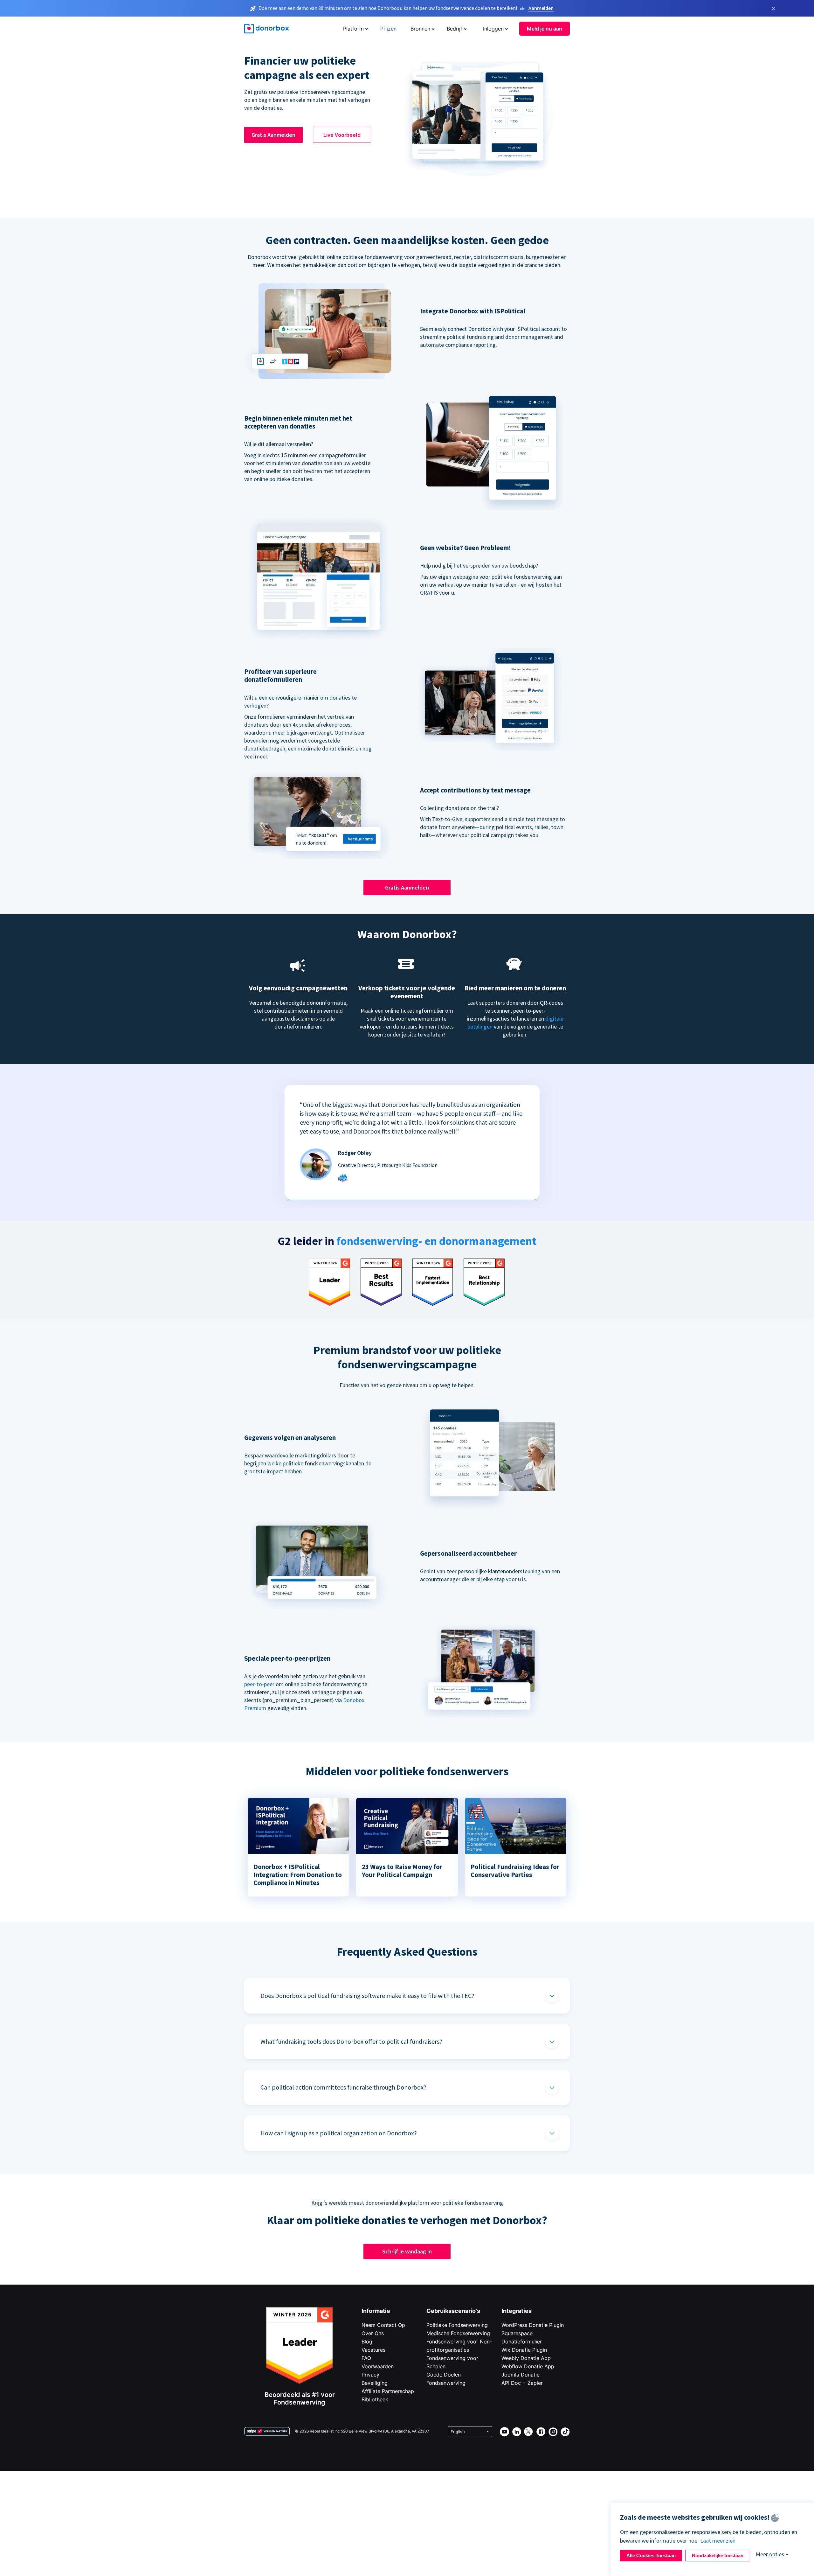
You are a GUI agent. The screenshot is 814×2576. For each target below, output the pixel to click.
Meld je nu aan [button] (545, 29)
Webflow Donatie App (528, 2366)
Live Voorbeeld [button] (342, 135)
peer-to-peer (259, 1684)
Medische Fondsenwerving (458, 2333)
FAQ (366, 2358)
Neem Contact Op (383, 2325)
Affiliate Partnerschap (388, 2391)
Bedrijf (455, 29)
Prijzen (388, 29)
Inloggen (493, 29)
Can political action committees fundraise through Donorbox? (343, 2087)
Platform (353, 29)
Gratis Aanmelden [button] (273, 135)
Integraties (517, 2311)
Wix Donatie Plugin (524, 2350)
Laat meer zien (718, 2541)
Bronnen (420, 29)
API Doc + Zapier (522, 2383)
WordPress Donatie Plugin (533, 2325)
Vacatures (373, 2350)
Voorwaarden (378, 2366)
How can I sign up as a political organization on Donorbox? (339, 2133)
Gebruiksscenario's (453, 2311)
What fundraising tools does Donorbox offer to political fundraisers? (351, 2041)
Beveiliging (375, 2383)
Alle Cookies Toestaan (651, 2555)
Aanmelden (541, 8)
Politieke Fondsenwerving (457, 2325)
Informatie (376, 2311)
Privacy (370, 2375)
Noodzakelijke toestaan (718, 2555)
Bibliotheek (375, 2399)
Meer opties (770, 2554)
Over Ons (373, 2333)
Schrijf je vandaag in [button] (407, 2251)
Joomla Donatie (521, 2375)
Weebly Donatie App (526, 2358)
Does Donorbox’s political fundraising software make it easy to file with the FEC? (367, 1996)
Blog (367, 2342)
